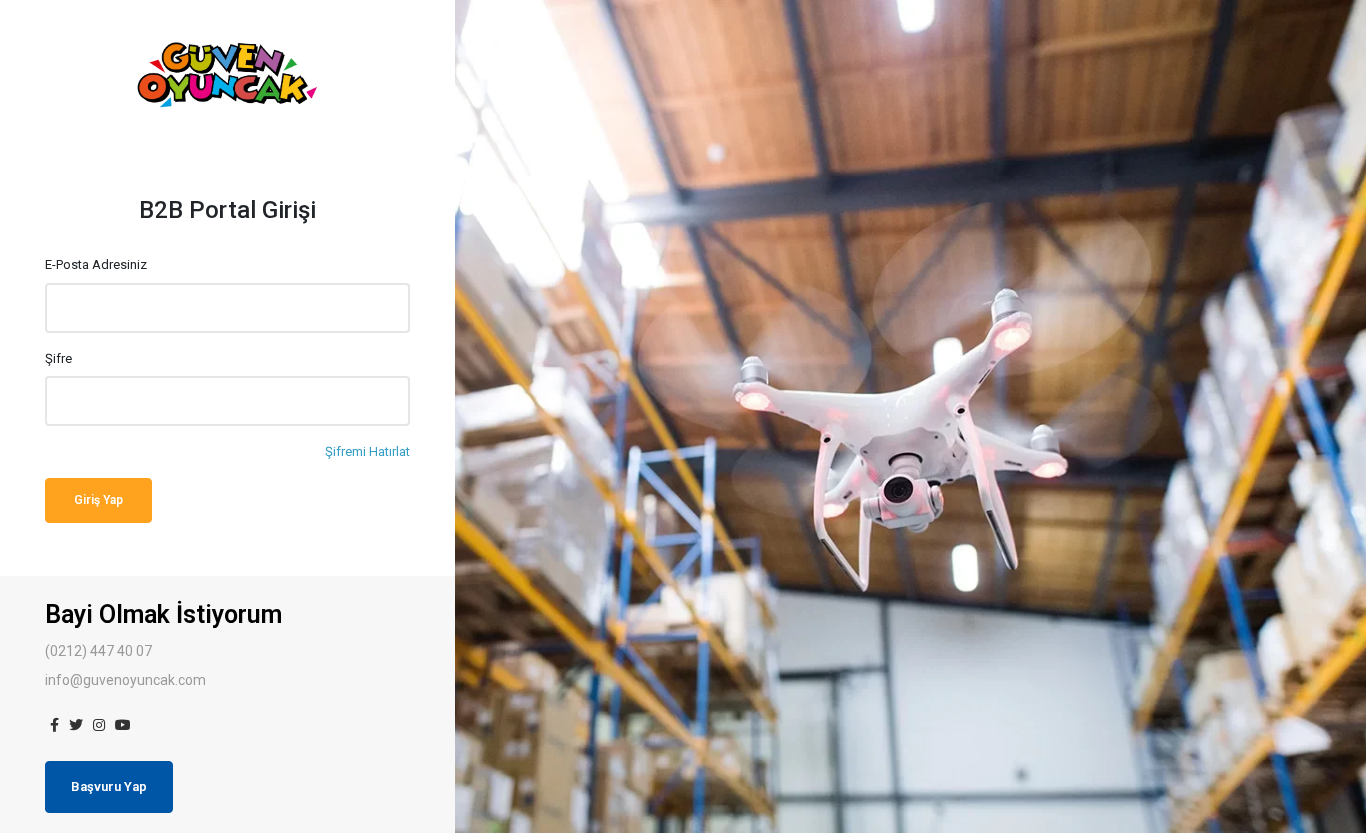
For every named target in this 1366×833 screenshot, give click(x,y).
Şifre (58, 358)
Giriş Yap (98, 500)
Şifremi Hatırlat (367, 451)
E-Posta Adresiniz (96, 264)
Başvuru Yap (109, 786)
